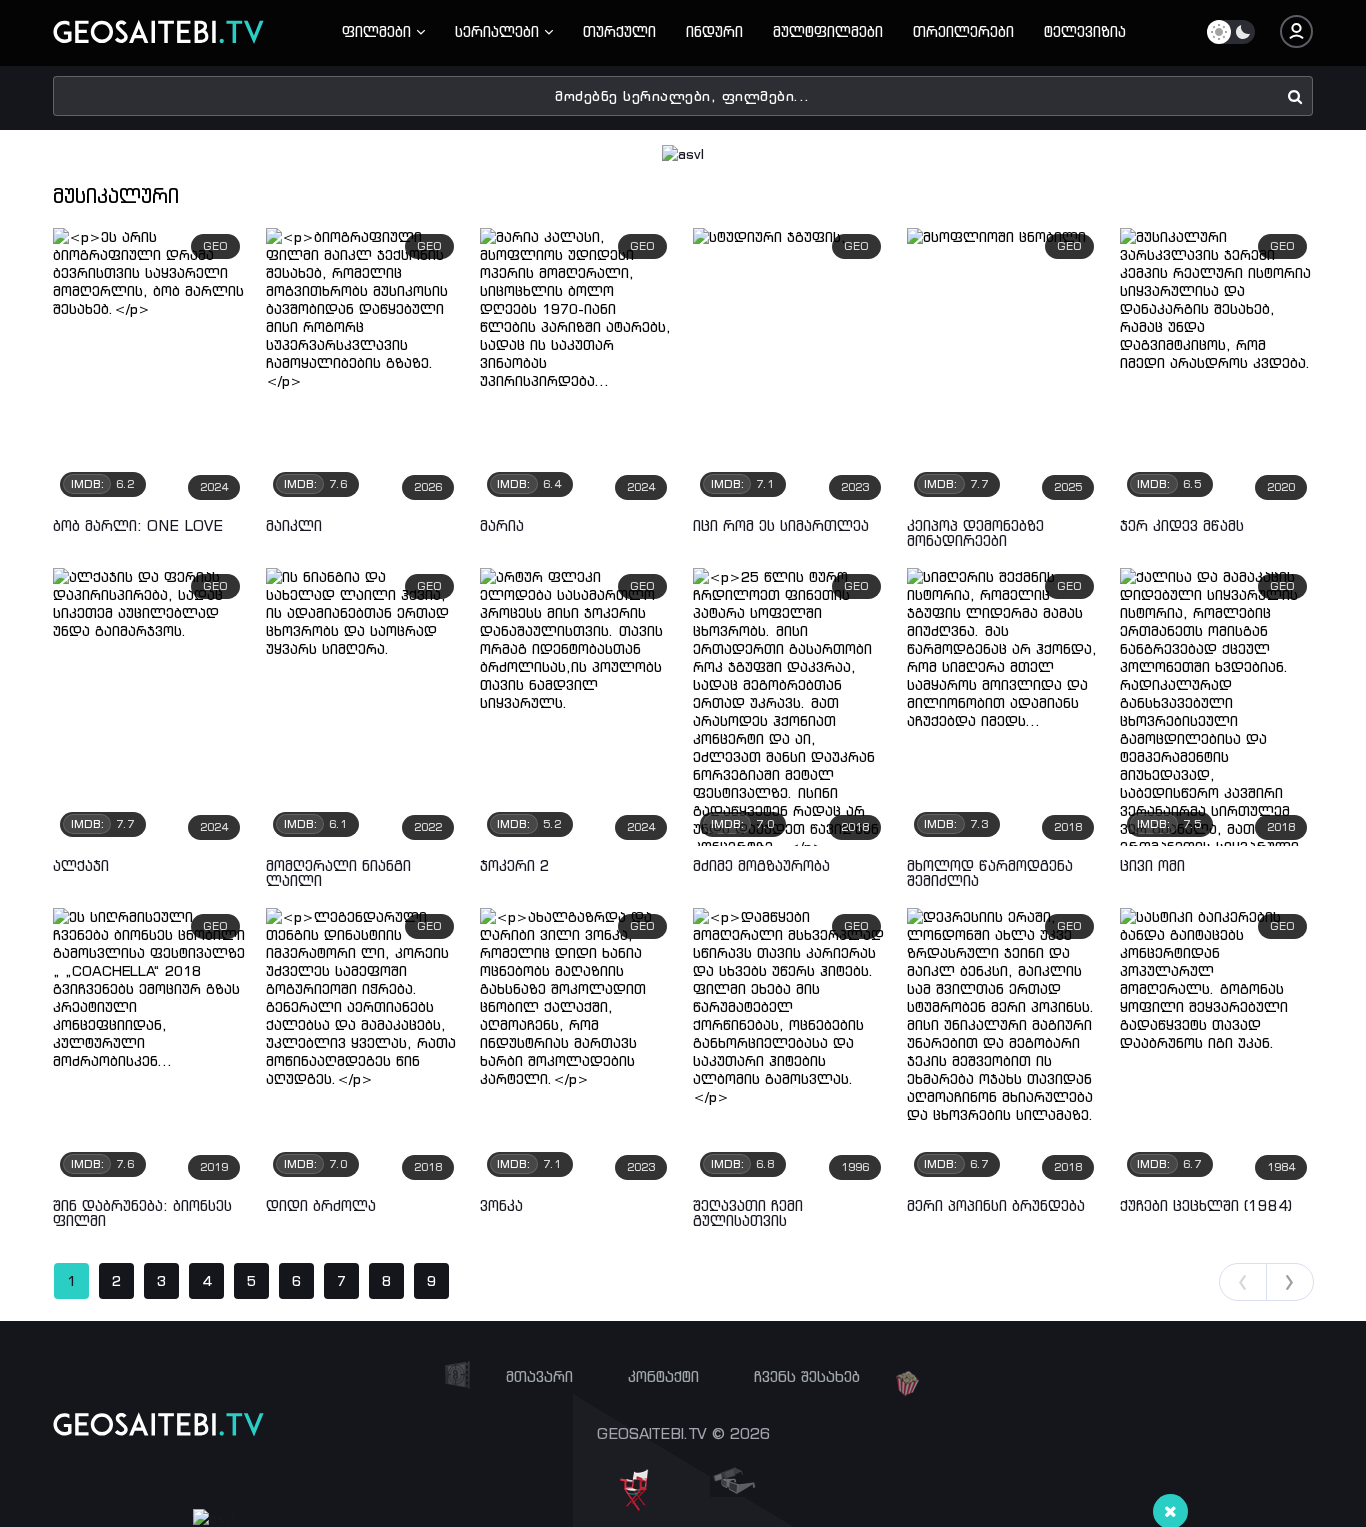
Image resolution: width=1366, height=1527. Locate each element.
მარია (502, 525)
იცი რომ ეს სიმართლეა (781, 525)
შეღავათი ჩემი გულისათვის (748, 1213)
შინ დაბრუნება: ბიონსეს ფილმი (142, 1213)
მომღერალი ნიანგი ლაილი (338, 873)
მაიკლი (294, 525)
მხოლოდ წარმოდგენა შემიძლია (990, 873)
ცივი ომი (1152, 865)
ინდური (714, 31)
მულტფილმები (828, 31)
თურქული (619, 31)
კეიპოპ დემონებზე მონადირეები (975, 533)
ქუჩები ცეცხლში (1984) (1206, 1205)
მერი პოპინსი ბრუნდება (996, 1205)
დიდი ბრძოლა (321, 1205)
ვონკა (501, 1205)
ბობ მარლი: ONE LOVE (138, 525)
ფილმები (379, 31)
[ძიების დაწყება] (1295, 95)
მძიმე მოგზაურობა (761, 865)
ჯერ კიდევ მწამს (1182, 525)
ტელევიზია (1085, 31)
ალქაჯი (81, 865)
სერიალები (499, 31)
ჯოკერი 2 (515, 865)
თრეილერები (963, 31)
